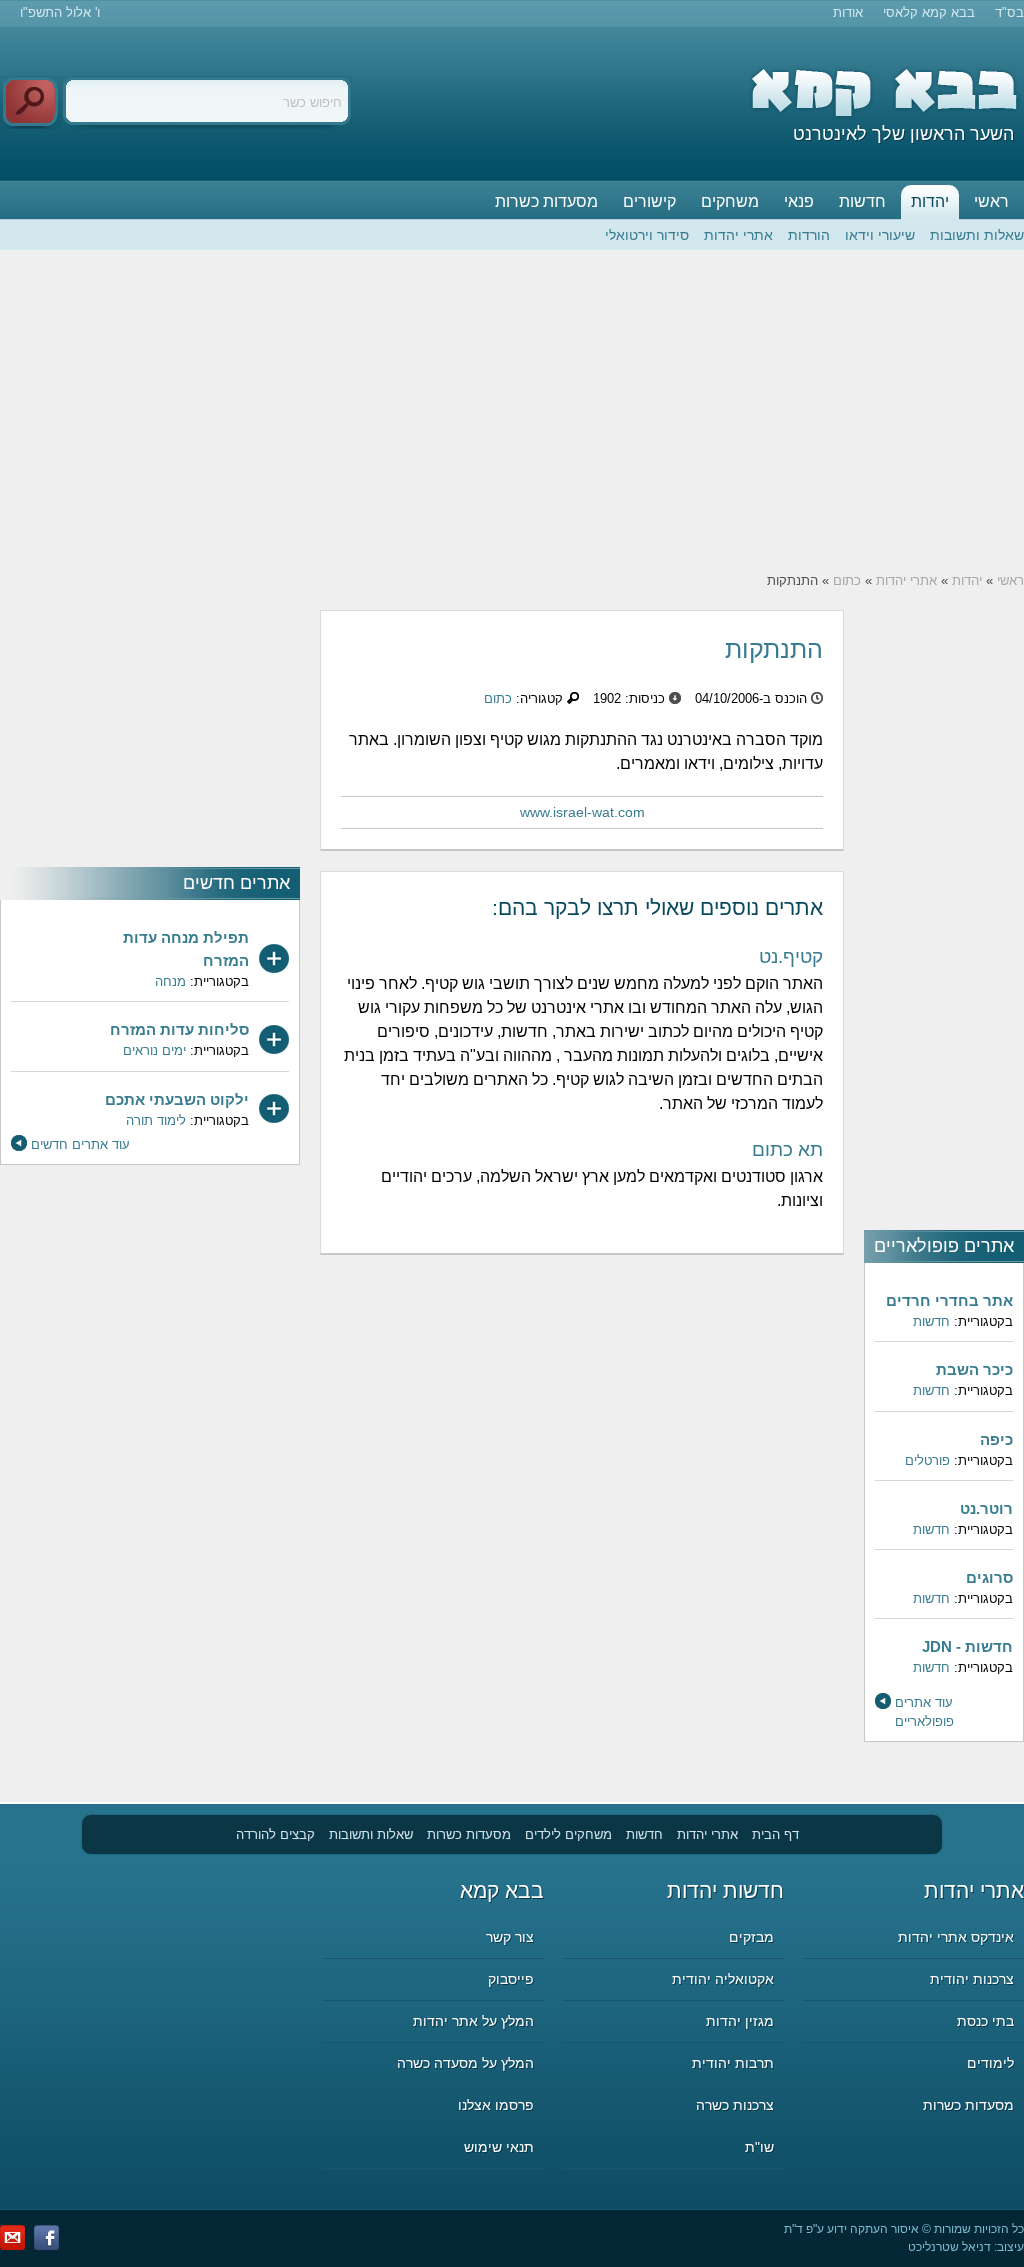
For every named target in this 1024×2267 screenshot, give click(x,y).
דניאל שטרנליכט (949, 2247)
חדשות (862, 201)
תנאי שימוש (499, 2147)
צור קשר (510, 1937)
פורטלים (927, 1460)
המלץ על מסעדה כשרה (465, 2063)
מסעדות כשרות (546, 201)
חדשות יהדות (725, 1890)
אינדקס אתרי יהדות (956, 1937)
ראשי (991, 201)
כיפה (996, 1439)
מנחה (170, 981)
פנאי (799, 201)
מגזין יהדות (740, 2021)
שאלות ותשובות (977, 235)
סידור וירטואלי (647, 235)
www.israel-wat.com (582, 812)
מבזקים (751, 1937)
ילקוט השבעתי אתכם (177, 1099)
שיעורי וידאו (880, 235)
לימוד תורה (156, 1120)
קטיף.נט (791, 956)
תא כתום (787, 1149)
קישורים (649, 201)
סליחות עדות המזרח (179, 1029)
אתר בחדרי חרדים (949, 1300)
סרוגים (989, 1577)
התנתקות (774, 649)
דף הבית (775, 1834)
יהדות (930, 201)
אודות (848, 12)
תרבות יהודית (733, 2063)
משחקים (730, 201)
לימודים (990, 2063)
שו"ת (759, 2147)
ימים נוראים (154, 1050)
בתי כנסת (985, 2021)
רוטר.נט (986, 1508)
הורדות (809, 235)
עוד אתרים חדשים (80, 1144)
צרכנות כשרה (735, 2105)
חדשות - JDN (967, 1646)
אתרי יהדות (738, 235)
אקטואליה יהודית (723, 1979)
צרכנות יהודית (972, 1979)
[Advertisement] (512, 411)
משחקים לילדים (568, 1834)
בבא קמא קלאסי (929, 12)
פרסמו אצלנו (496, 2105)
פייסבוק (511, 1979)
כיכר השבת (974, 1369)
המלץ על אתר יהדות (473, 2021)
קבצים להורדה (275, 1834)
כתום (847, 580)
